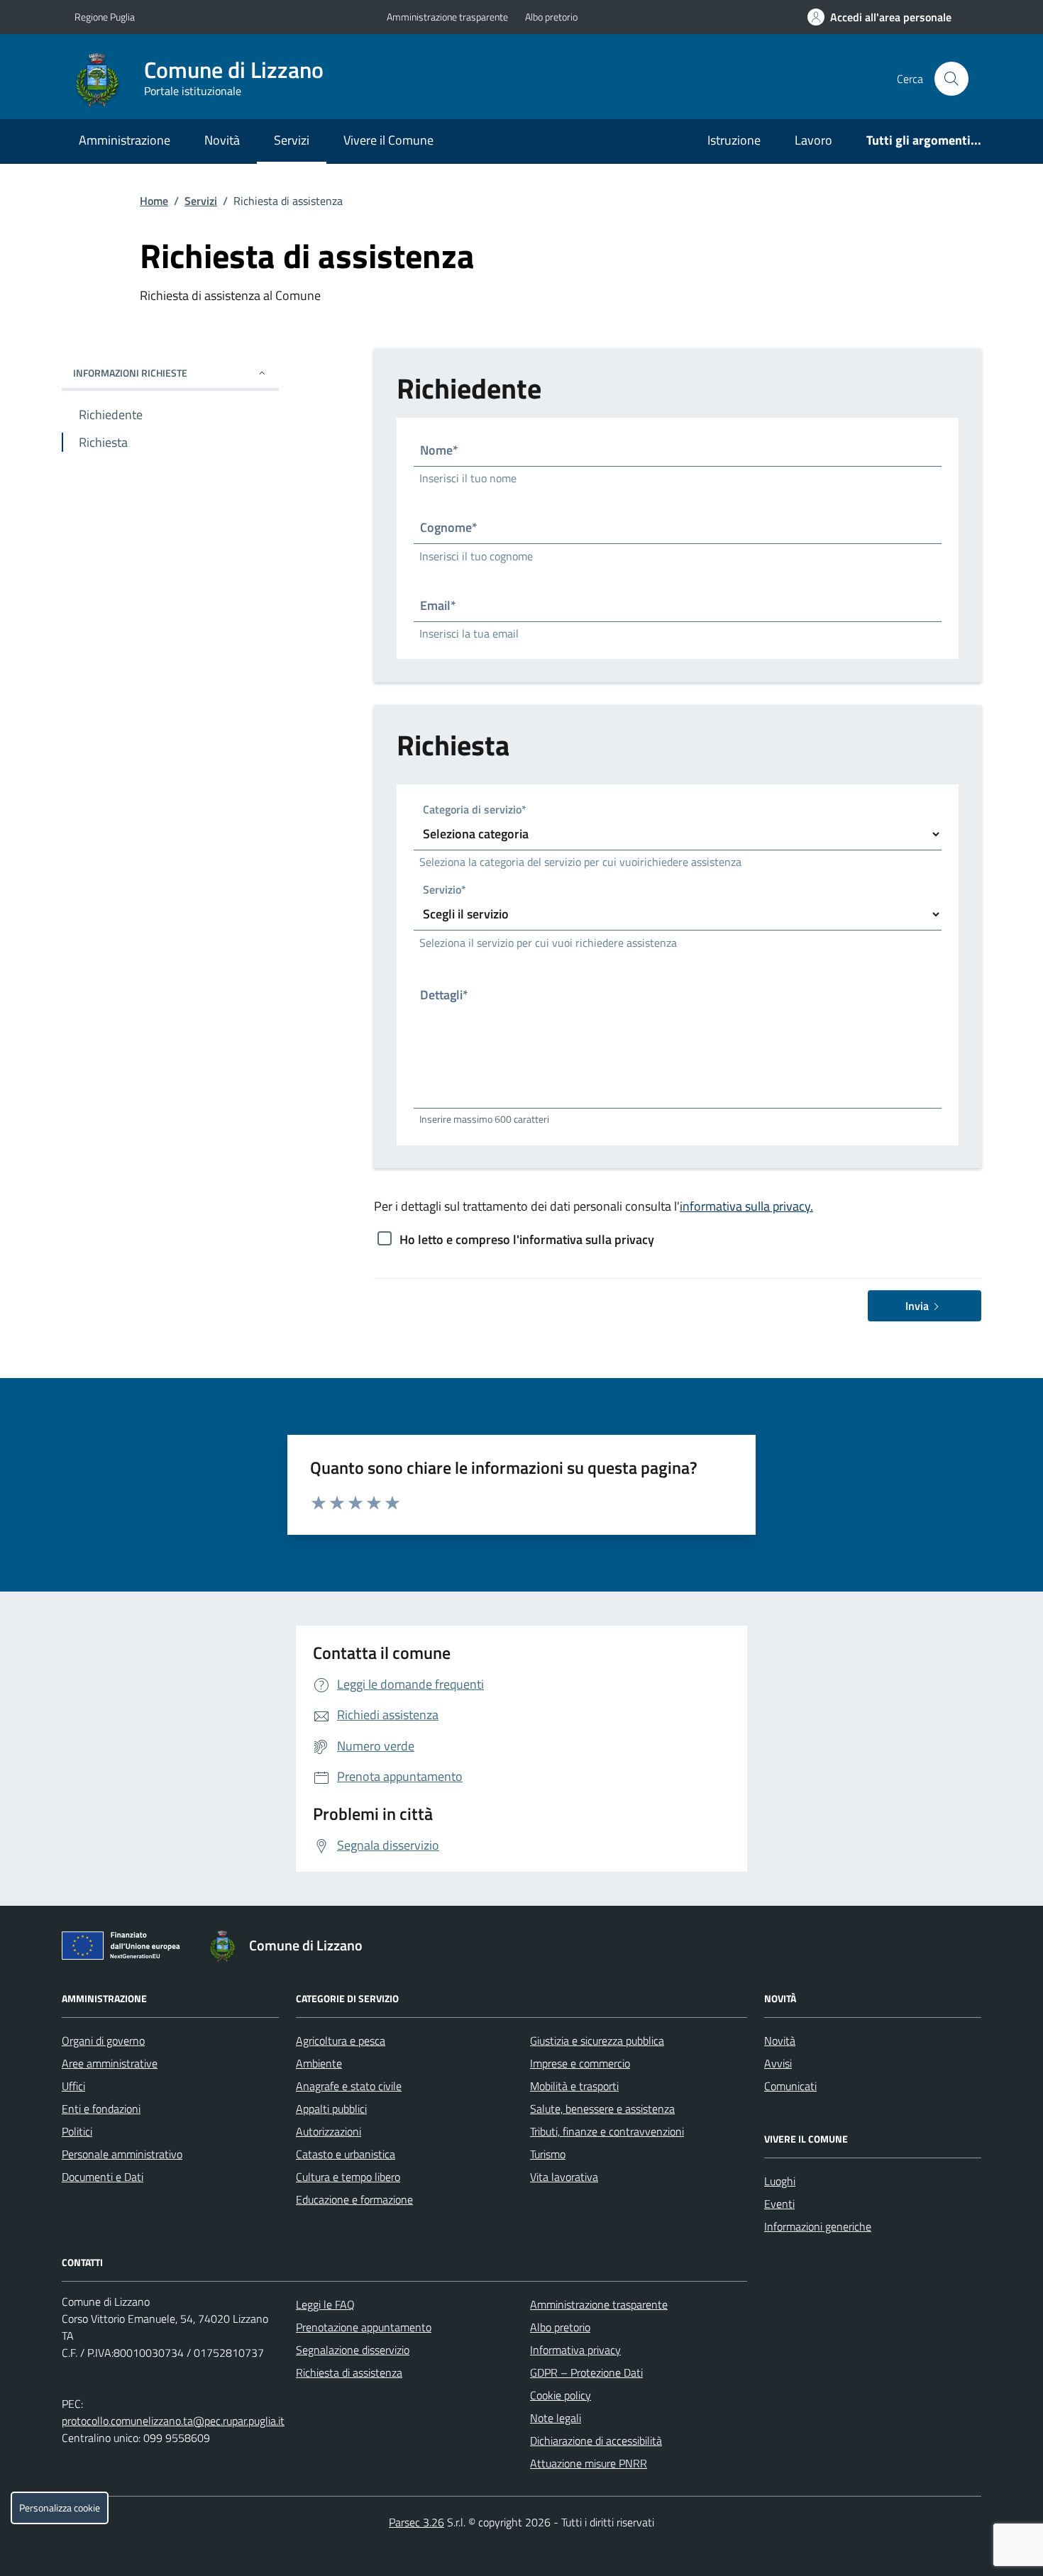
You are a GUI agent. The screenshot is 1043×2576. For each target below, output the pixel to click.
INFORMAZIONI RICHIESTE (130, 373)
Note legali (556, 2418)
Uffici (73, 2086)
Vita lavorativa (564, 2177)
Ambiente (319, 2063)
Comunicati (790, 2086)
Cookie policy (561, 2395)
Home (154, 201)
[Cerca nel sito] (951, 79)
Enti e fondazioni (101, 2109)
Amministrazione (125, 140)
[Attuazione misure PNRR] (125, 1948)
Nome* (439, 450)
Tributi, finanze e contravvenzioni (607, 2131)
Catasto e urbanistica (346, 2154)
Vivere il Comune (388, 140)
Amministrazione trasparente (447, 17)
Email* (438, 605)
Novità (222, 140)
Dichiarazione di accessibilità (596, 2441)
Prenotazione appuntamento (364, 2327)
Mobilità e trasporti (574, 2086)
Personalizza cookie (60, 2508)
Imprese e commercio (580, 2063)
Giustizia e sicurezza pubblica (597, 2041)
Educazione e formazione (354, 2199)
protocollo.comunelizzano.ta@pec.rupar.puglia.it (173, 2421)
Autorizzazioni (329, 2131)
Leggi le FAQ (325, 2304)
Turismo (548, 2154)
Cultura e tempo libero (348, 2177)
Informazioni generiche (818, 2226)
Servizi (292, 140)
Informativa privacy (575, 2350)
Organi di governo (103, 2041)
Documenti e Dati (103, 2177)
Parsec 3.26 (416, 2522)
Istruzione (734, 140)
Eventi (779, 2204)
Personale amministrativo (122, 2154)
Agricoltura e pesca (341, 2041)
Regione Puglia (105, 17)
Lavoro (813, 140)
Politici (77, 2131)
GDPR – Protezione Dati (586, 2372)
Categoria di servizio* (475, 810)
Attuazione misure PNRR (589, 2463)
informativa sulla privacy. (746, 1206)
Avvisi (778, 2063)
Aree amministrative (110, 2063)
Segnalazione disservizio (353, 2350)
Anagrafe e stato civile (349, 2086)
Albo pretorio (551, 17)
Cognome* (449, 527)
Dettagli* (444, 995)
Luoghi (780, 2181)
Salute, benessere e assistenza (602, 2109)
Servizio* (445, 890)
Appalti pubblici (331, 2109)
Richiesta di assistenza (349, 2372)
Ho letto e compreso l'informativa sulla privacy (527, 1239)
